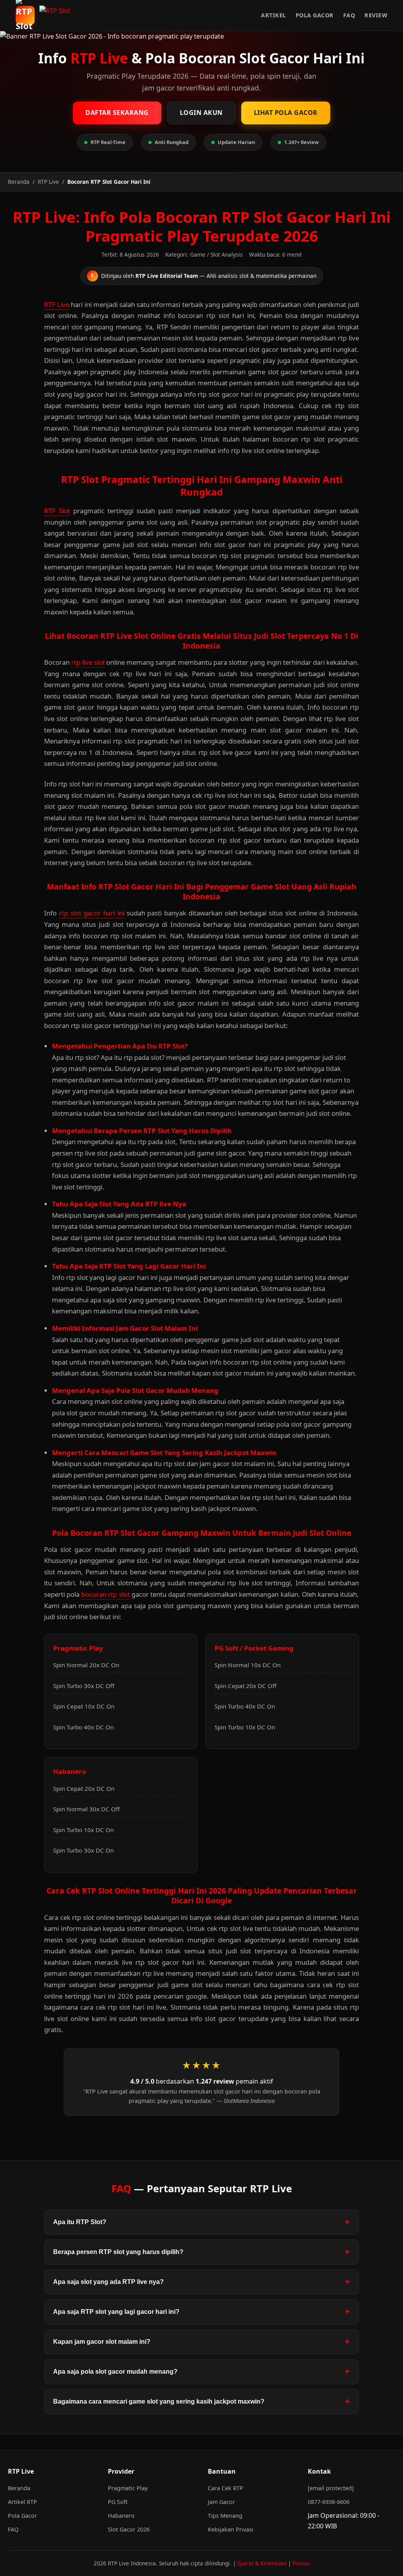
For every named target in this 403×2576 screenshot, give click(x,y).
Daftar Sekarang (117, 113)
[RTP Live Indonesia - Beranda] (57, 15)
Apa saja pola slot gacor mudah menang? (115, 2372)
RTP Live (57, 304)
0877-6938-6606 (329, 2502)
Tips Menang (225, 2516)
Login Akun (201, 113)
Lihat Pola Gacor (286, 113)
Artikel (274, 15)
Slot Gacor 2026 (129, 2529)
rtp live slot (88, 662)
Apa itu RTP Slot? (80, 2222)
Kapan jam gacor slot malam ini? (102, 2342)
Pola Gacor (315, 15)
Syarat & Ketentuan (262, 2563)
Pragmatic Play (128, 2488)
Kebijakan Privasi (231, 2529)
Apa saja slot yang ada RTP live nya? (108, 2282)
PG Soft (118, 2502)
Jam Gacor (221, 2502)
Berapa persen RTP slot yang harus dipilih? (118, 2252)
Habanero (121, 2516)
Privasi (301, 2563)
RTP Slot (57, 511)
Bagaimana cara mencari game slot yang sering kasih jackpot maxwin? (159, 2401)
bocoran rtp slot (105, 1594)
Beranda (19, 2488)
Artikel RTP (22, 2502)
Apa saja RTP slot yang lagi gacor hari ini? (116, 2312)
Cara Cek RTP (226, 2488)
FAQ (349, 15)
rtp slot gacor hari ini (92, 913)
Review (376, 15)
